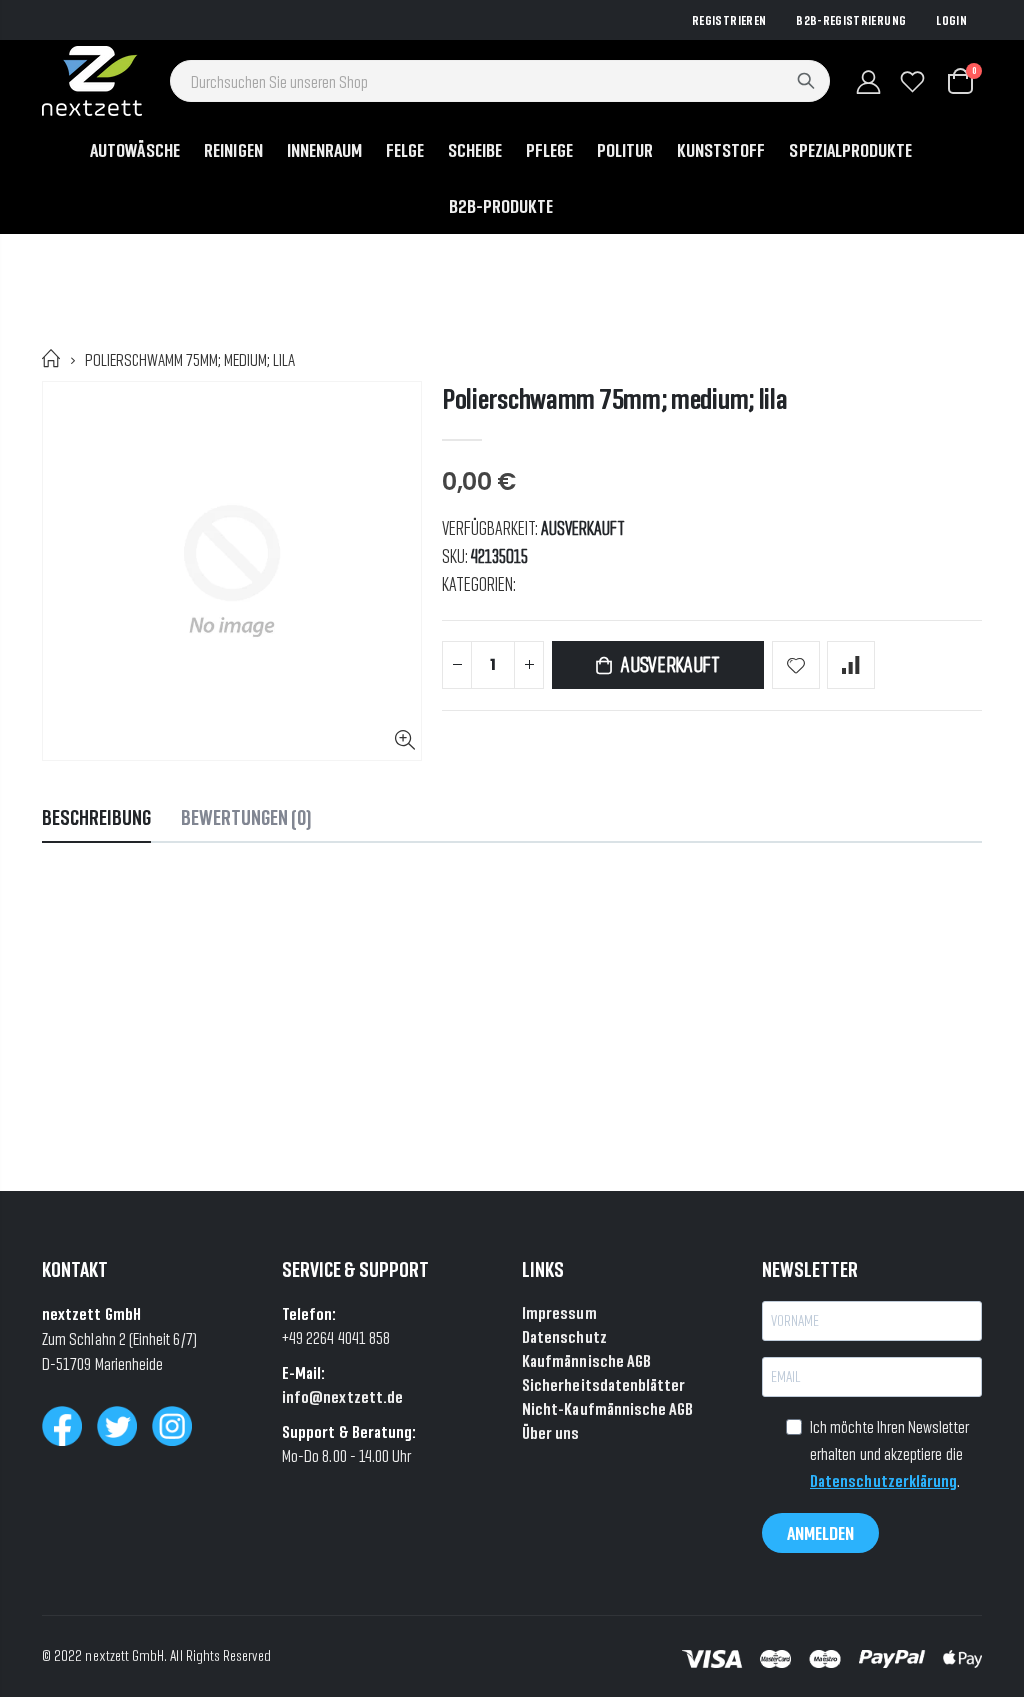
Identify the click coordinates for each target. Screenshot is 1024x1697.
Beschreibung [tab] (96, 817)
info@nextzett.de (342, 1396)
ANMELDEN (820, 1533)
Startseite (51, 358)
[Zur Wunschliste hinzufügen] (796, 665)
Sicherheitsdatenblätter (604, 1384)
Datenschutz (564, 1336)
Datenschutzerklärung (883, 1480)
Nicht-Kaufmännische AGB (608, 1408)
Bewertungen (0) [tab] (246, 817)
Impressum (559, 1312)
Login (951, 20)
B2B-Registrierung (851, 20)
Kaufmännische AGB (586, 1360)
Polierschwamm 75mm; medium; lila (614, 398)
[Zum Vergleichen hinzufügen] (851, 665)
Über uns (551, 1432)
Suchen (806, 81)
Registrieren (729, 20)
